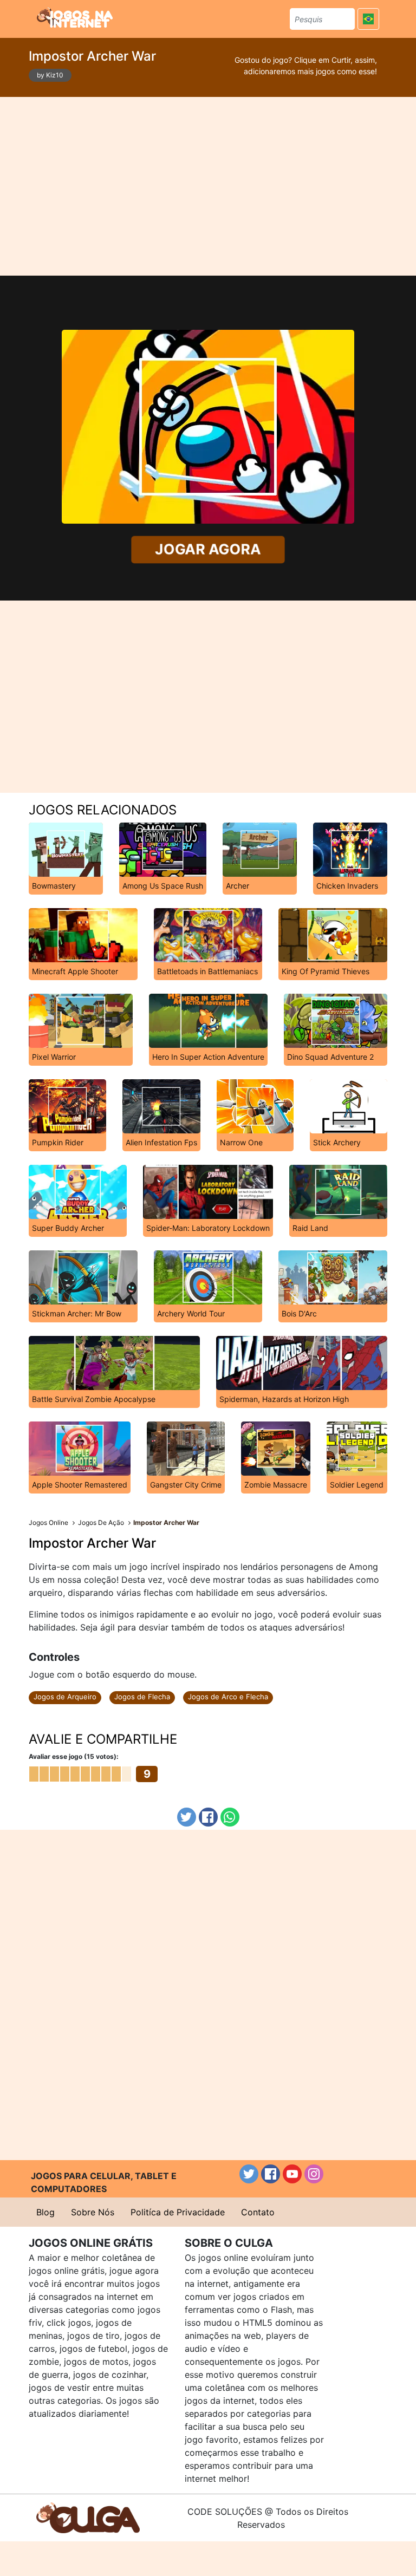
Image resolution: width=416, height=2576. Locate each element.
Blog (45, 2212)
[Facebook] (208, 1817)
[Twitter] (187, 1817)
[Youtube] (292, 2174)
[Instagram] (314, 2174)
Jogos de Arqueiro (65, 1697)
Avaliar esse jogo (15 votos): (74, 1756)
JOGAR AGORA (208, 549)
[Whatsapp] (230, 1817)
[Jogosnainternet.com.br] (75, 17)
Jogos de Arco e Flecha (228, 1697)
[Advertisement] (208, 186)
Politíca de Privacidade (178, 2212)
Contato (258, 2212)
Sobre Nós (93, 2212)
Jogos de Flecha (142, 1697)
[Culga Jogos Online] (88, 2517)
